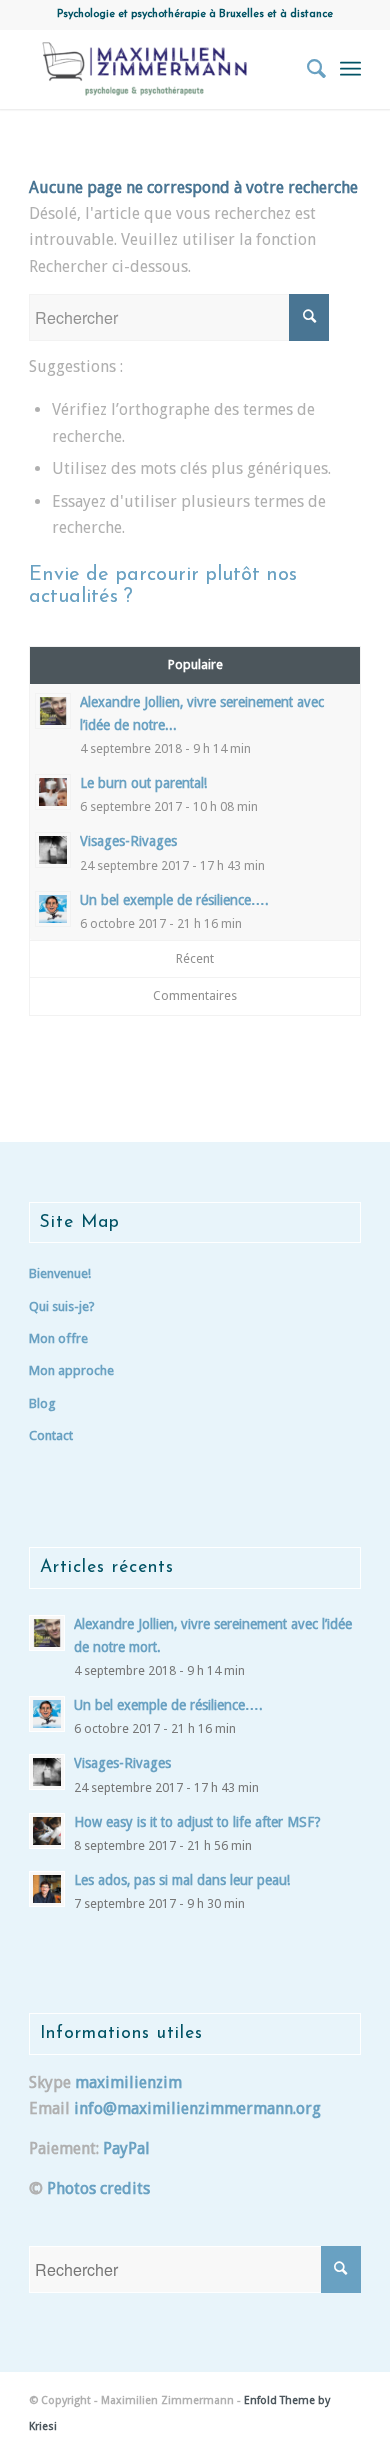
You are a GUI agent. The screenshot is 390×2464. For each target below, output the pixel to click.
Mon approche (71, 1370)
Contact (51, 1435)
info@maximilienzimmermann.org (197, 2108)
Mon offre (58, 1338)
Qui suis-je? (62, 1306)
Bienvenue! (60, 1273)
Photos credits (98, 2188)
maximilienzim (128, 2082)
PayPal (126, 2148)
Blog (42, 1403)
